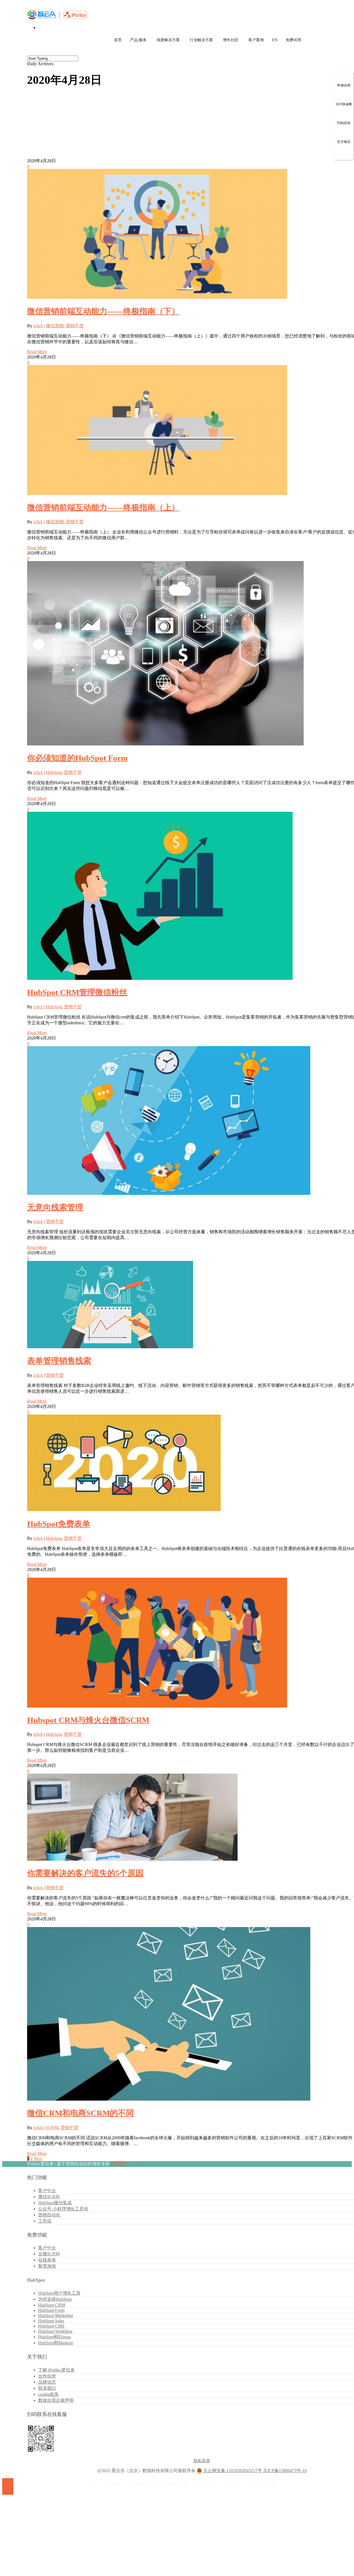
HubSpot (54, 772)
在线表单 (47, 2260)
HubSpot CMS (51, 2326)
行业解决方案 (201, 40)
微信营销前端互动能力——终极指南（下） (103, 311)
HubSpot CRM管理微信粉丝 (77, 992)
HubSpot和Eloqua (54, 2337)
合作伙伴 (47, 2376)
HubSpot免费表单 (59, 1524)
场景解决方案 (168, 40)
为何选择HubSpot (55, 2299)
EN (275, 40)
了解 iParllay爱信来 (56, 2370)
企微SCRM (49, 2254)
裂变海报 (47, 2266)
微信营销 (55, 326)
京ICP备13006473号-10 (285, 2471)
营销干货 (75, 326)
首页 (118, 40)
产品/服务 (138, 40)
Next (38, 2159)
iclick (38, 326)
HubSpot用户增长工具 (59, 2293)
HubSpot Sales (51, 2321)
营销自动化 (49, 2215)
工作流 (45, 2221)
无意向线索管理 (55, 1207)
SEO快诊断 (344, 104)
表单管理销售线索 (59, 1361)
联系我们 (120, 2164)
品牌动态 (47, 2382)
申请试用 (344, 85)
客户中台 (47, 2191)
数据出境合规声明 (56, 2400)
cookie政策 (48, 2394)
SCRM (52, 2128)
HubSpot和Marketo (56, 2343)
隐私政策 (202, 2461)
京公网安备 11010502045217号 (233, 2471)
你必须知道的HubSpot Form (77, 758)
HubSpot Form (51, 2310)
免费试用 (293, 40)
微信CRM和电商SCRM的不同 (80, 2113)
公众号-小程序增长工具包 (63, 2209)
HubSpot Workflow (55, 2331)
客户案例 (256, 40)
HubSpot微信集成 (55, 2203)
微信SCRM (49, 2197)
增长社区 (231, 40)
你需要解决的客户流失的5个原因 (85, 1873)
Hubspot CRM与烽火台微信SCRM (88, 1720)
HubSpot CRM (52, 2305)
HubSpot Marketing (56, 2315)
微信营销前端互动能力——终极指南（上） (103, 507)
